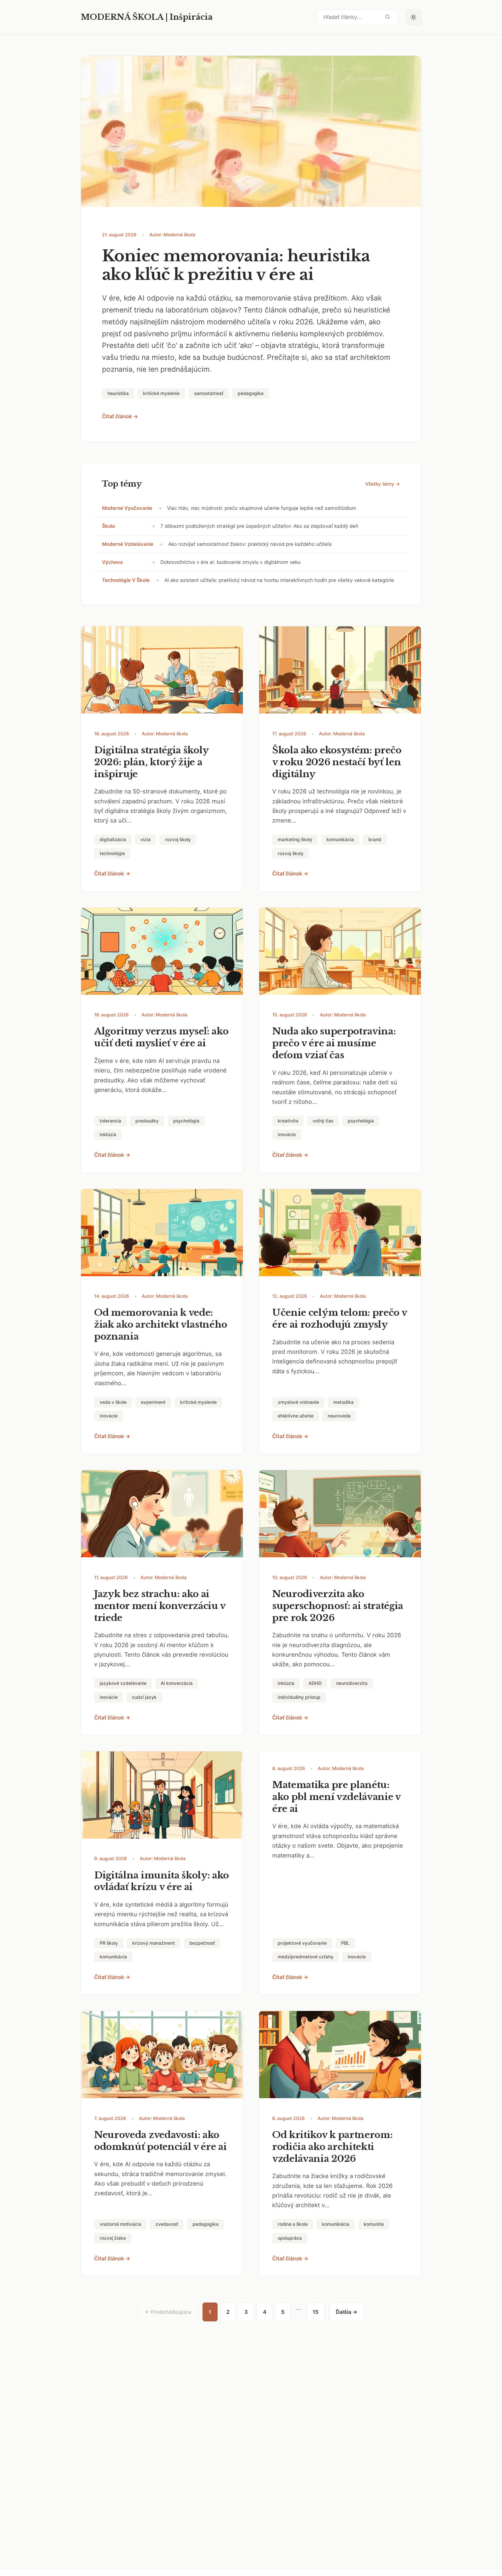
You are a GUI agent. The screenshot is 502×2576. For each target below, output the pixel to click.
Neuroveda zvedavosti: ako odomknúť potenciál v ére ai (161, 2141)
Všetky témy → (383, 484)
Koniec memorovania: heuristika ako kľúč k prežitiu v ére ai (236, 265)
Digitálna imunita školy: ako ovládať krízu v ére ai (162, 1881)
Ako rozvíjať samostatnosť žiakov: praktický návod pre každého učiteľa (250, 544)
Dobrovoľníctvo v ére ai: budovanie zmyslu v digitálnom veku (231, 562)
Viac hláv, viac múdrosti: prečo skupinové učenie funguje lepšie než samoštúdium (262, 508)
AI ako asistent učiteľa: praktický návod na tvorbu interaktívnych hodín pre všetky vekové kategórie (279, 580)
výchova (112, 562)
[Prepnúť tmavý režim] (414, 17)
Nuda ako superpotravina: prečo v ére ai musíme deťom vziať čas (334, 1043)
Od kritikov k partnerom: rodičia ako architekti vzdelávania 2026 (332, 2147)
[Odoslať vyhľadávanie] (388, 17)
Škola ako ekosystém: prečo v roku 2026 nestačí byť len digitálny (337, 762)
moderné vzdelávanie (128, 544)
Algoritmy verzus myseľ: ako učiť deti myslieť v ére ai (161, 1037)
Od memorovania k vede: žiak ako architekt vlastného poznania (161, 1324)
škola (109, 526)
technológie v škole (126, 580)
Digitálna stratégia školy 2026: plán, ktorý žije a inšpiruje (151, 762)
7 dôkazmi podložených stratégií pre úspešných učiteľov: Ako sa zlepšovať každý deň (259, 526)
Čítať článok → (120, 416)
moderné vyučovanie (127, 508)
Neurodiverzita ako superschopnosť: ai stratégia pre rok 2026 (338, 1606)
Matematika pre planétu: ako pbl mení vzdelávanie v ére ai (336, 1797)
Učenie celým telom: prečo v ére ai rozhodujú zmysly (340, 1319)
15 (315, 2312)
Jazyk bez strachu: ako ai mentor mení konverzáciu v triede (160, 1606)
